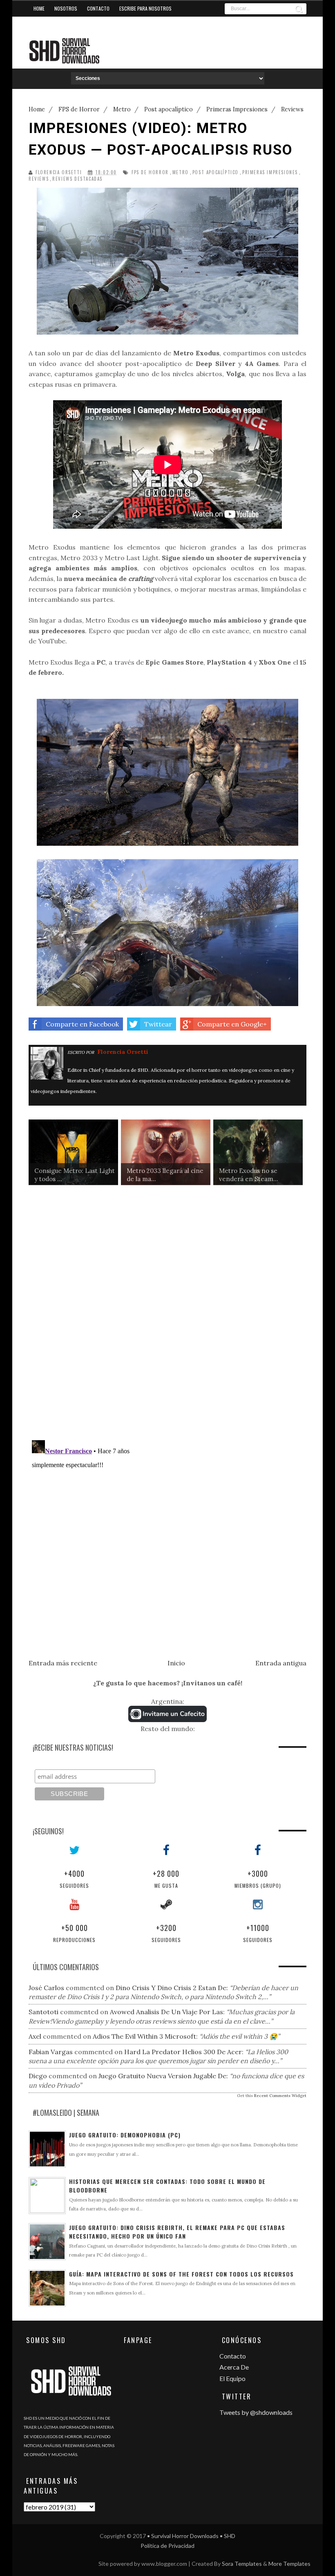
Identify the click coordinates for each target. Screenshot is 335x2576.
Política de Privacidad (167, 2546)
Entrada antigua (281, 1663)
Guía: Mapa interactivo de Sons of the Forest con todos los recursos (181, 2274)
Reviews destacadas (77, 179)
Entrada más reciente (63, 1663)
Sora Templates (242, 2564)
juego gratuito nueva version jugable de (162, 2076)
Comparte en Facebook (82, 1024)
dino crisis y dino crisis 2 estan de (171, 1988)
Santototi (44, 2012)
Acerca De (234, 2367)
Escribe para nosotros (145, 8)
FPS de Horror (150, 172)
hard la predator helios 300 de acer (183, 2052)
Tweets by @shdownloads (256, 2412)
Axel (35, 2036)
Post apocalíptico (216, 172)
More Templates (289, 2564)
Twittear (158, 1024)
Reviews (39, 179)
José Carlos (46, 1988)
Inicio (176, 1663)
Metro (181, 172)
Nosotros (66, 8)
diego (38, 2076)
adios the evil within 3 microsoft (144, 2036)
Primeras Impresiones (270, 172)
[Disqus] (167, 1319)
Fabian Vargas (51, 2052)
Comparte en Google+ (232, 1024)
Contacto (98, 8)
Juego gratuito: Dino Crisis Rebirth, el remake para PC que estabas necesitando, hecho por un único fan (177, 2232)
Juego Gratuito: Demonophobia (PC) (125, 2135)
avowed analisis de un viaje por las (166, 2012)
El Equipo (232, 2378)
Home (39, 8)
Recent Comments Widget (280, 2096)
